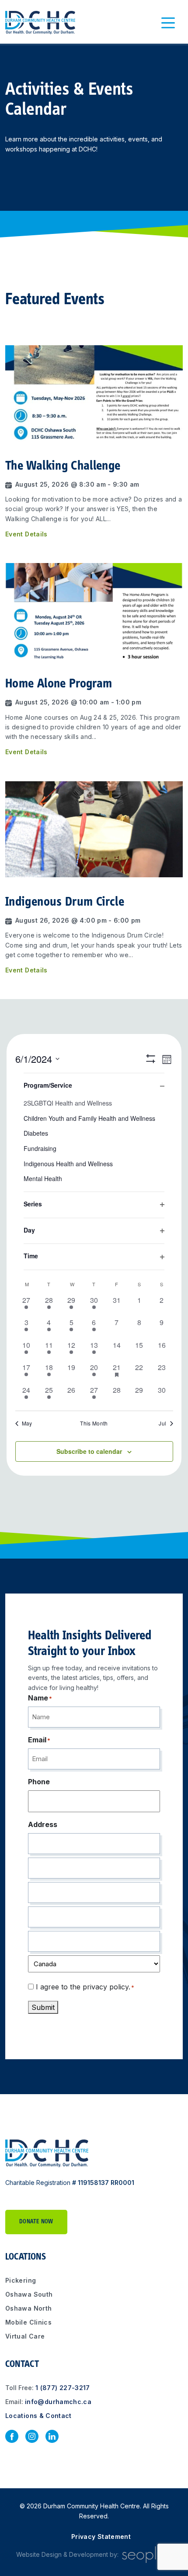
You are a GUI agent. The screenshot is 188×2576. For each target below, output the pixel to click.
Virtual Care (25, 2336)
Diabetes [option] (36, 1133)
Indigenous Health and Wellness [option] (68, 1164)
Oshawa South (29, 2294)
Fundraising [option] (40, 1148)
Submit (43, 2007)
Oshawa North (28, 2308)
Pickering (21, 2280)
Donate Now (36, 2222)
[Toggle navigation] (168, 23)
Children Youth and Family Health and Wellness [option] (89, 1118)
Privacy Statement (101, 2537)
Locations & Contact (38, 2416)
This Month (94, 1423)
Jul (162, 1423)
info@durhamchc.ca (58, 2402)
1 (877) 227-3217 (63, 2388)
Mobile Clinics (28, 2322)
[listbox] (94, 1139)
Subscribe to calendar (89, 1451)
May (27, 1423)
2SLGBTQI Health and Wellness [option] (68, 1103)
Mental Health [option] (43, 1178)
